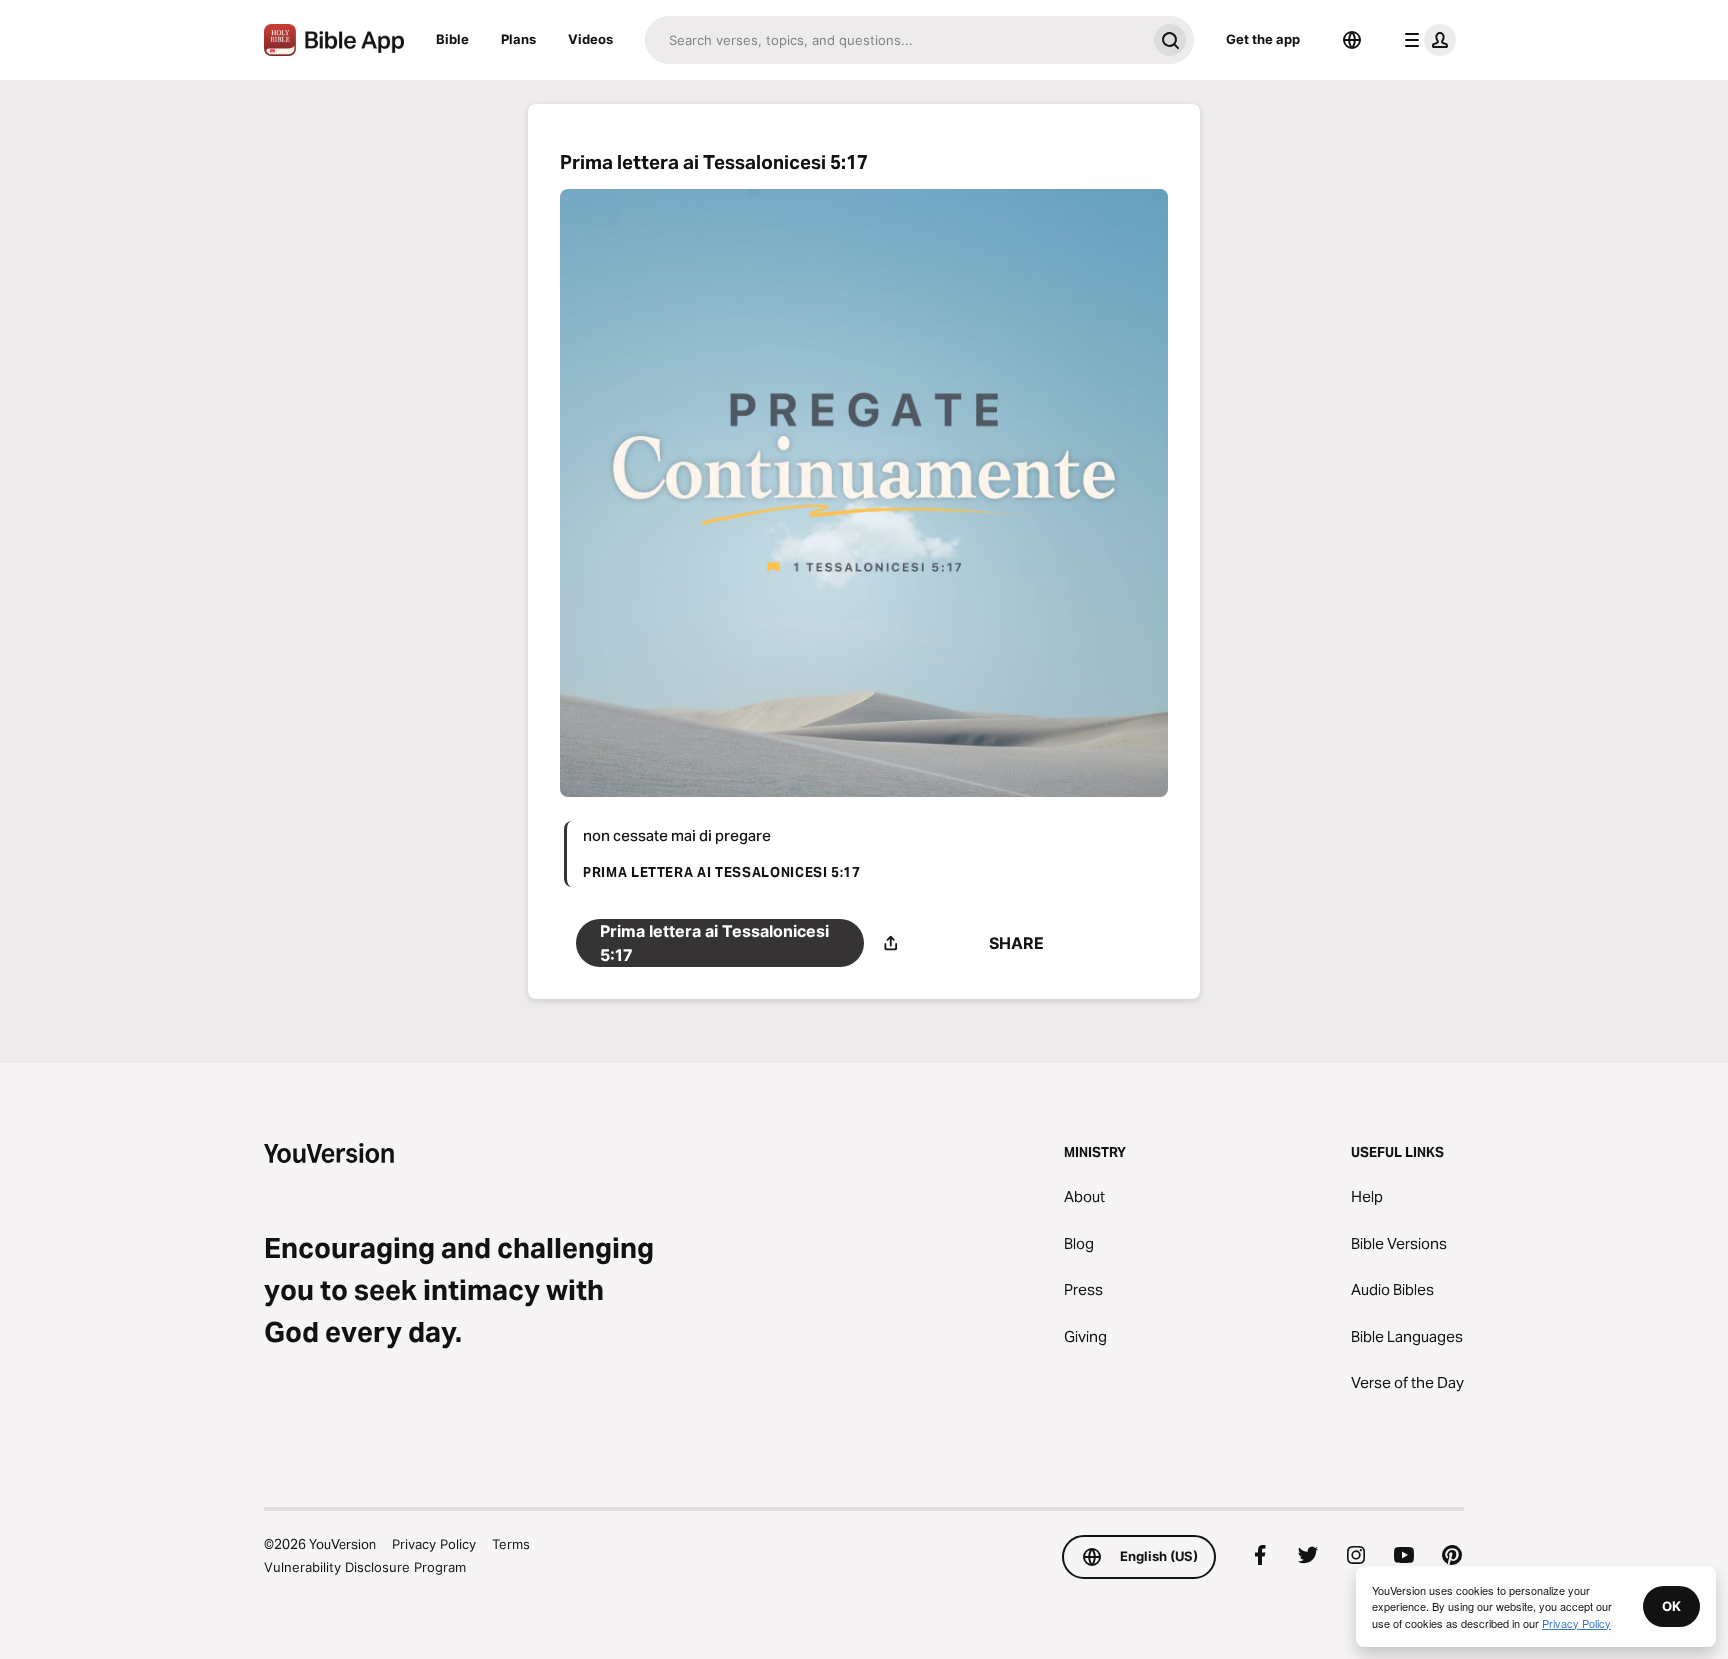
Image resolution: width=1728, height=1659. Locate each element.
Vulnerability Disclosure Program (365, 1567)
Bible (452, 39)
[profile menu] (1426, 40)
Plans (518, 39)
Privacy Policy (434, 1544)
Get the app (1263, 39)
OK (1671, 1606)
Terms (511, 1544)
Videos (590, 39)
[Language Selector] (1352, 40)
